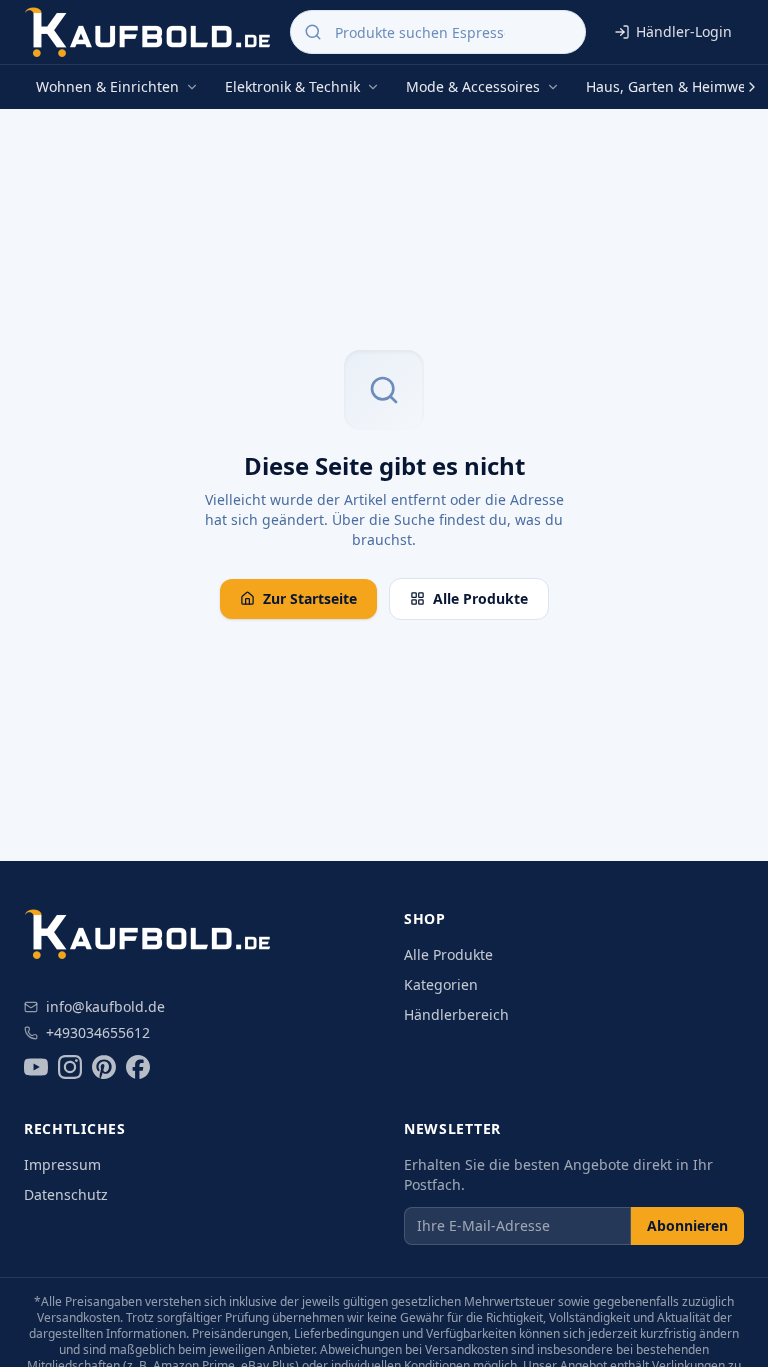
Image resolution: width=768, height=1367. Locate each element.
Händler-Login (684, 31)
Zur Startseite (310, 598)
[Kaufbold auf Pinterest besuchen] (104, 1067)
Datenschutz (66, 1194)
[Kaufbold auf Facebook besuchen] (138, 1067)
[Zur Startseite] (149, 32)
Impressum (62, 1164)
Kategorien (441, 984)
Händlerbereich (456, 1014)
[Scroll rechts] (752, 87)
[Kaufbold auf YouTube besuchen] (36, 1067)
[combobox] (438, 32)
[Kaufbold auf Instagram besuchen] (70, 1067)
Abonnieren (687, 1225)
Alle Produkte (480, 598)
